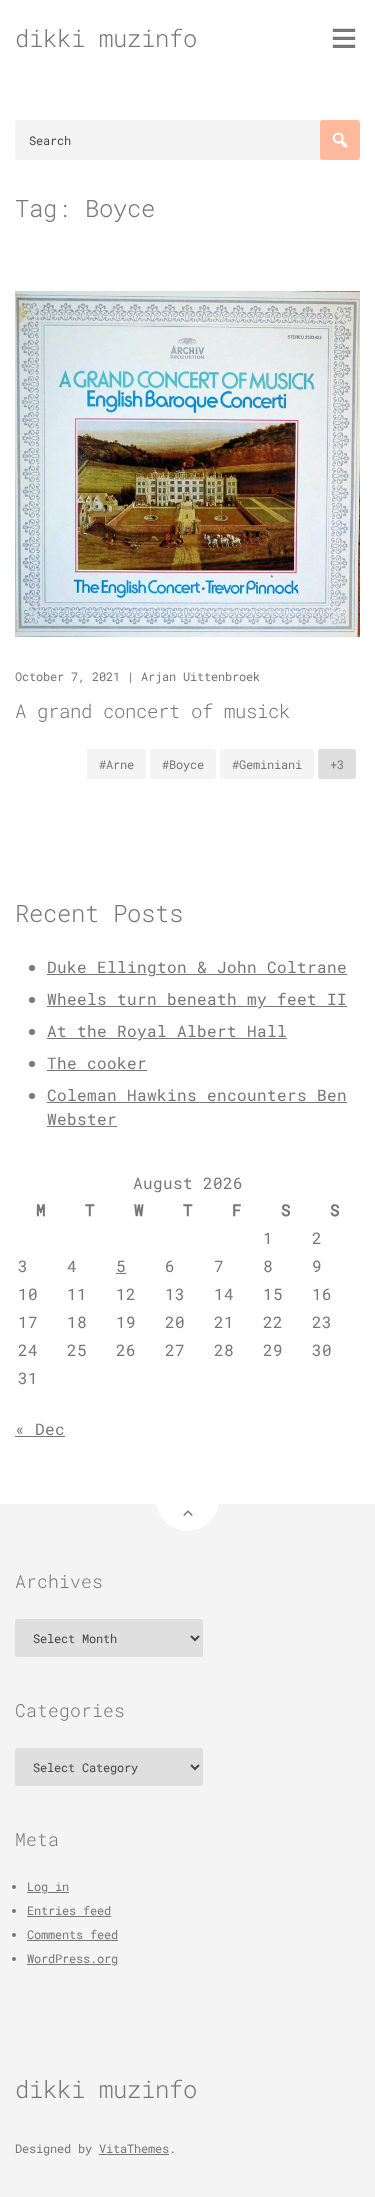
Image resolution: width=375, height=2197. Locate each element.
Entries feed (69, 1910)
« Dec (40, 1428)
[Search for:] (187, 140)
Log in (48, 1886)
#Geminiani (267, 764)
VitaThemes (134, 2148)
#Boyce (183, 764)
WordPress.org (72, 1958)
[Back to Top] (187, 1499)
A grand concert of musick (152, 710)
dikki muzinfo (106, 38)
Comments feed (72, 1934)
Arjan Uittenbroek (200, 676)
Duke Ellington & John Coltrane (197, 966)
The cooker (97, 1062)
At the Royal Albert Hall (167, 1030)
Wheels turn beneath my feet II (197, 998)
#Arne (116, 764)
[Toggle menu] (344, 38)
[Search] (340, 140)
